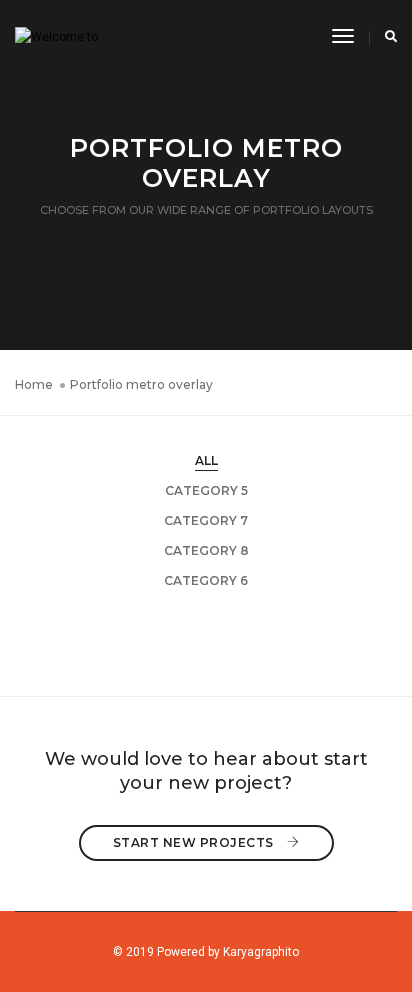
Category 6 (206, 580)
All (206, 460)
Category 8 (206, 550)
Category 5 (206, 490)
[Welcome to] (56, 37)
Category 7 (206, 520)
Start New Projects (195, 842)
